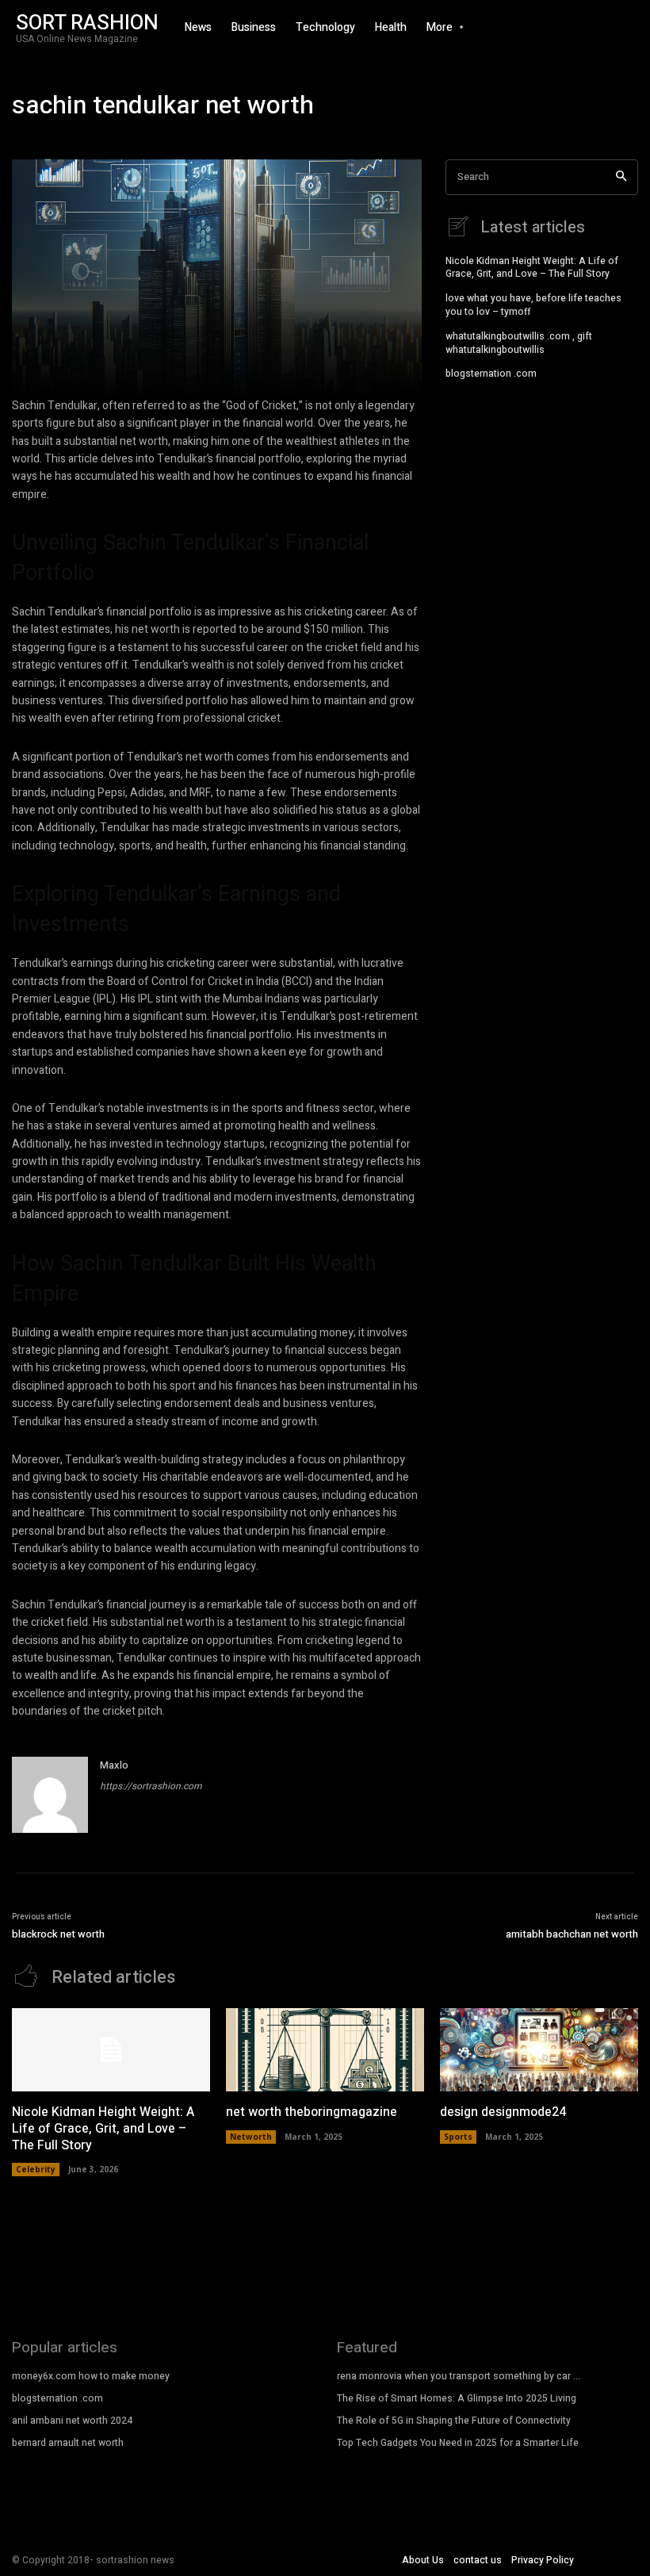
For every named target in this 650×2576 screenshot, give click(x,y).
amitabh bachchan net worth (572, 1934)
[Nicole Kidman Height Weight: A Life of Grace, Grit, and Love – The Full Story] (111, 2050)
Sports (458, 2137)
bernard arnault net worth (68, 2443)
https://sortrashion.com (151, 1786)
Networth (251, 2137)
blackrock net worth (58, 1934)
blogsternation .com (491, 374)
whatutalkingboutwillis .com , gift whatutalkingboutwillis (519, 343)
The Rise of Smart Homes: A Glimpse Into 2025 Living (457, 2398)
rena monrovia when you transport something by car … (459, 2376)
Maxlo (114, 1765)
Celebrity (36, 2169)
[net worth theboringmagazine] (325, 2050)
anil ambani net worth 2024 (72, 2421)
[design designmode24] (539, 2050)
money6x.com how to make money (91, 2376)
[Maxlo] (50, 1795)
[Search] (621, 177)
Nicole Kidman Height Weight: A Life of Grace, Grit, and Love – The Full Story (532, 268)
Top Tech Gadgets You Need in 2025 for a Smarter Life (458, 2443)
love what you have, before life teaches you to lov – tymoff (533, 305)
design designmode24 (503, 2112)
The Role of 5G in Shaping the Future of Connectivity (454, 2421)
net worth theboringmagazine (312, 2112)
